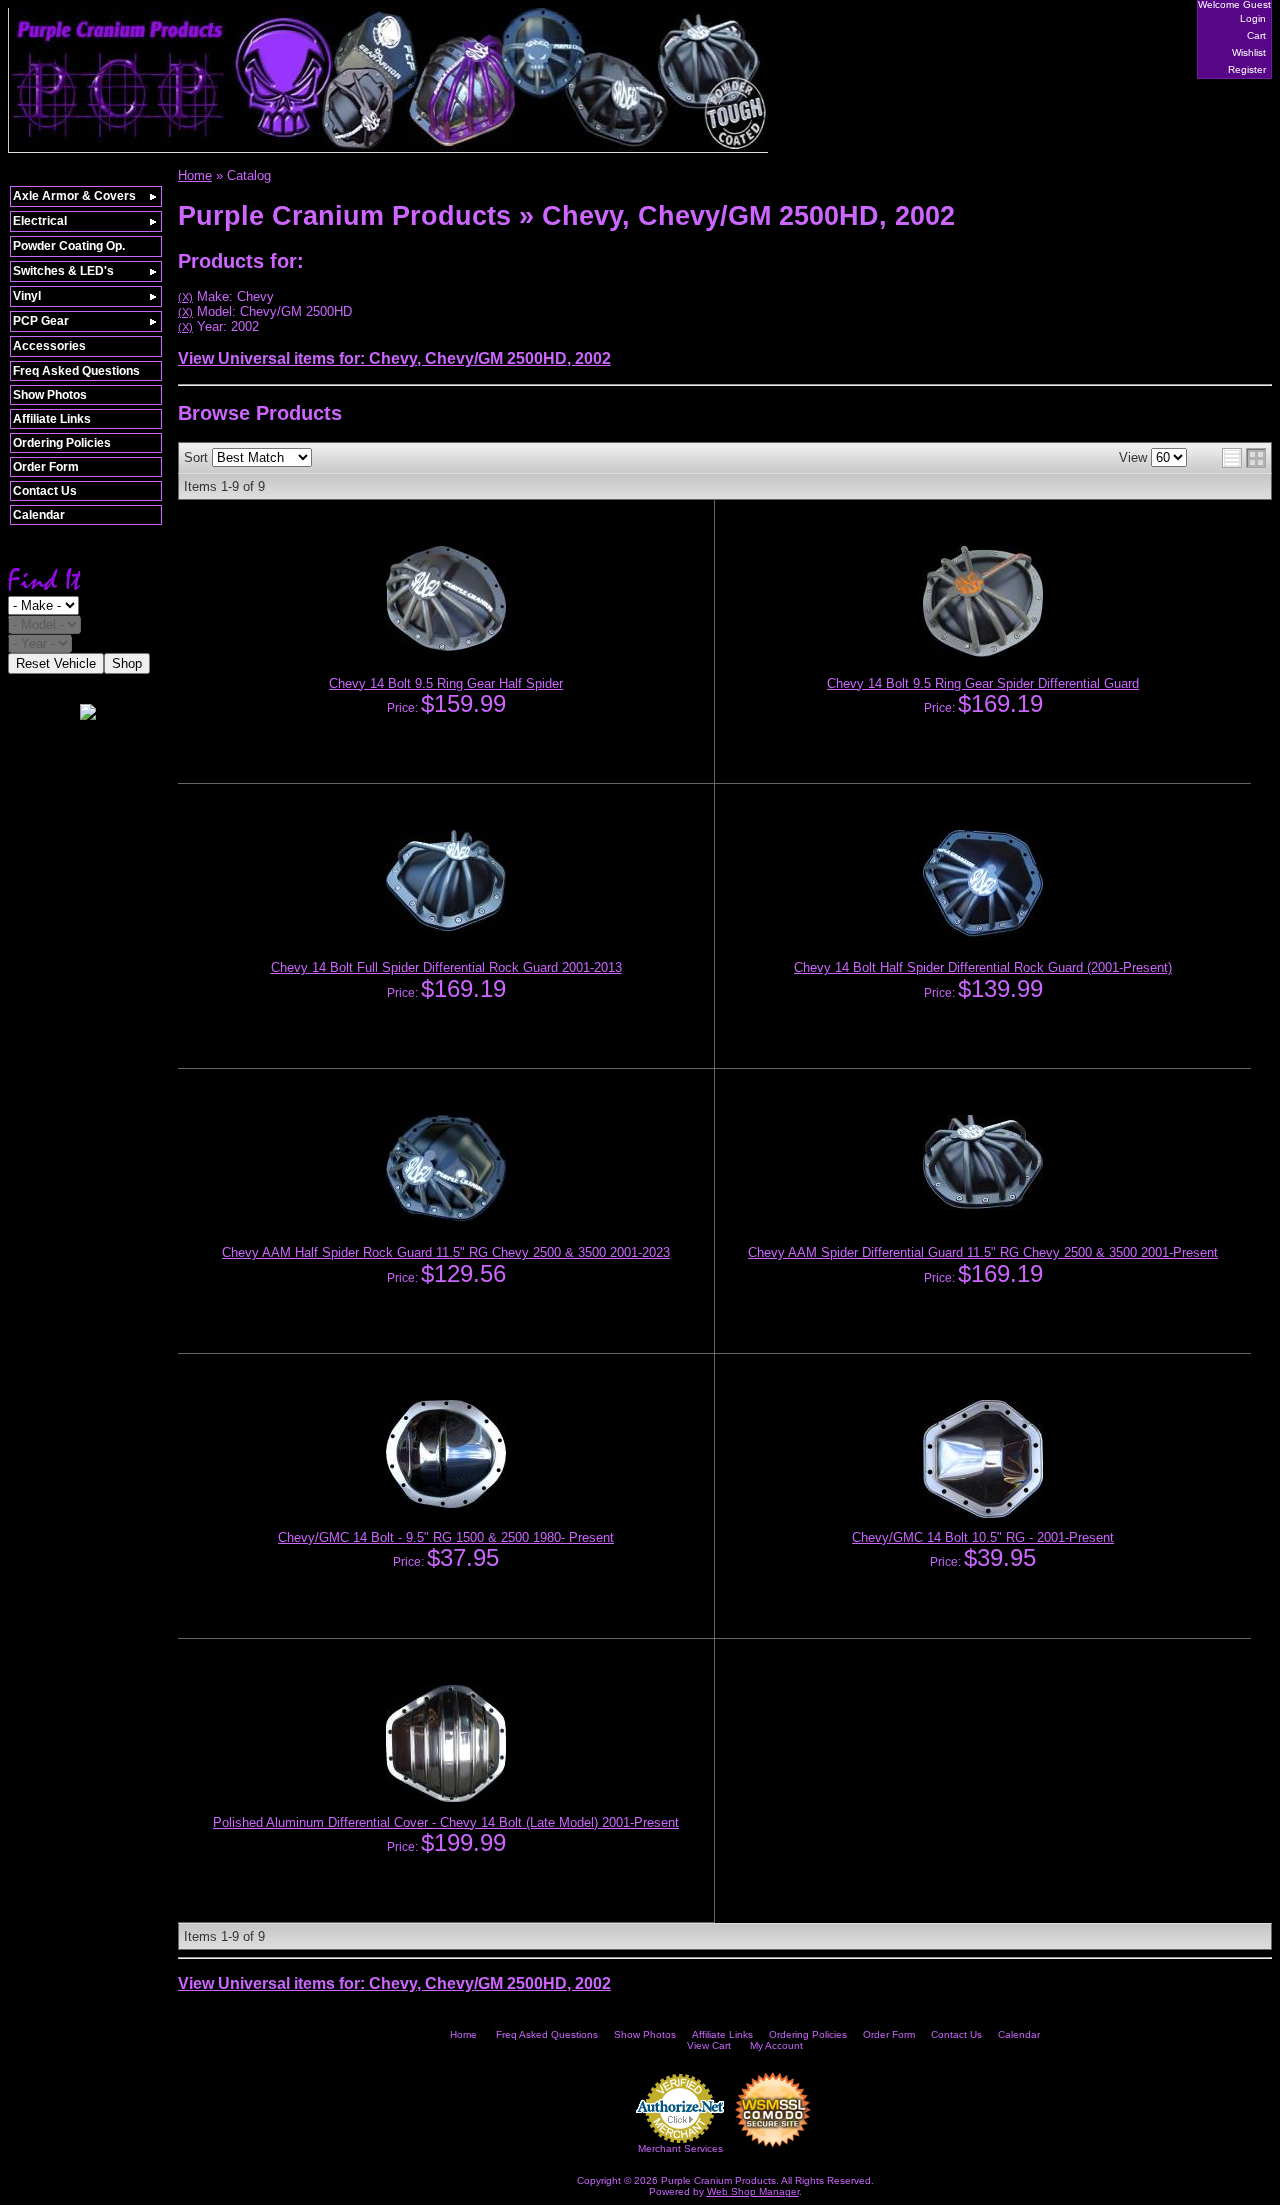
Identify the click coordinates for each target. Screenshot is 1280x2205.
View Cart (709, 2045)
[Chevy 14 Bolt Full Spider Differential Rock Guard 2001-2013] (446, 927)
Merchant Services (680, 2148)
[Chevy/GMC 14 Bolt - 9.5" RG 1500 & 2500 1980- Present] (446, 1504)
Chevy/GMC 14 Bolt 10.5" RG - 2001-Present (983, 1537)
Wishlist (1249, 52)
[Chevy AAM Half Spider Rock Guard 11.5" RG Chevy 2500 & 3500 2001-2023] (446, 1217)
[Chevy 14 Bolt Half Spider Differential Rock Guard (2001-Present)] (983, 937)
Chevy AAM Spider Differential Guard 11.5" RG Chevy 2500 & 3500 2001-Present (983, 1252)
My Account (776, 2045)
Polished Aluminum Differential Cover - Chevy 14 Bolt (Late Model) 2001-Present (446, 1822)
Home (463, 2034)
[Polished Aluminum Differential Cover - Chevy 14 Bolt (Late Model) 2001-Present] (446, 1798)
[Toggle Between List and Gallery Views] (1244, 458)
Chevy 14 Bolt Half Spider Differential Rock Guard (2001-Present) (983, 967)
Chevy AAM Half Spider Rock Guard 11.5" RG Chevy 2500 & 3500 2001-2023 (446, 1252)
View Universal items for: (394, 358)
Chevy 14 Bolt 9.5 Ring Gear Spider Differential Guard (983, 683)
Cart (1256, 35)
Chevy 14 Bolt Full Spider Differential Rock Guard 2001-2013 (446, 967)
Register (1247, 69)
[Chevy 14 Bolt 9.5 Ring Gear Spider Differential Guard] (983, 653)
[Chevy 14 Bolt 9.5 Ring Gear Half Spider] (446, 647)
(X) (185, 297)
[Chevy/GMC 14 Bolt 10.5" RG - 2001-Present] (983, 1514)
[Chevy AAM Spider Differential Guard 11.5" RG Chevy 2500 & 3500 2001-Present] (983, 1206)
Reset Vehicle (56, 663)
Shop (127, 663)
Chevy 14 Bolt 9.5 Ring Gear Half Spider (446, 683)
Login (1253, 18)
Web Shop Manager (753, 2191)
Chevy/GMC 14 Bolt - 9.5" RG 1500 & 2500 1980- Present (446, 1537)
